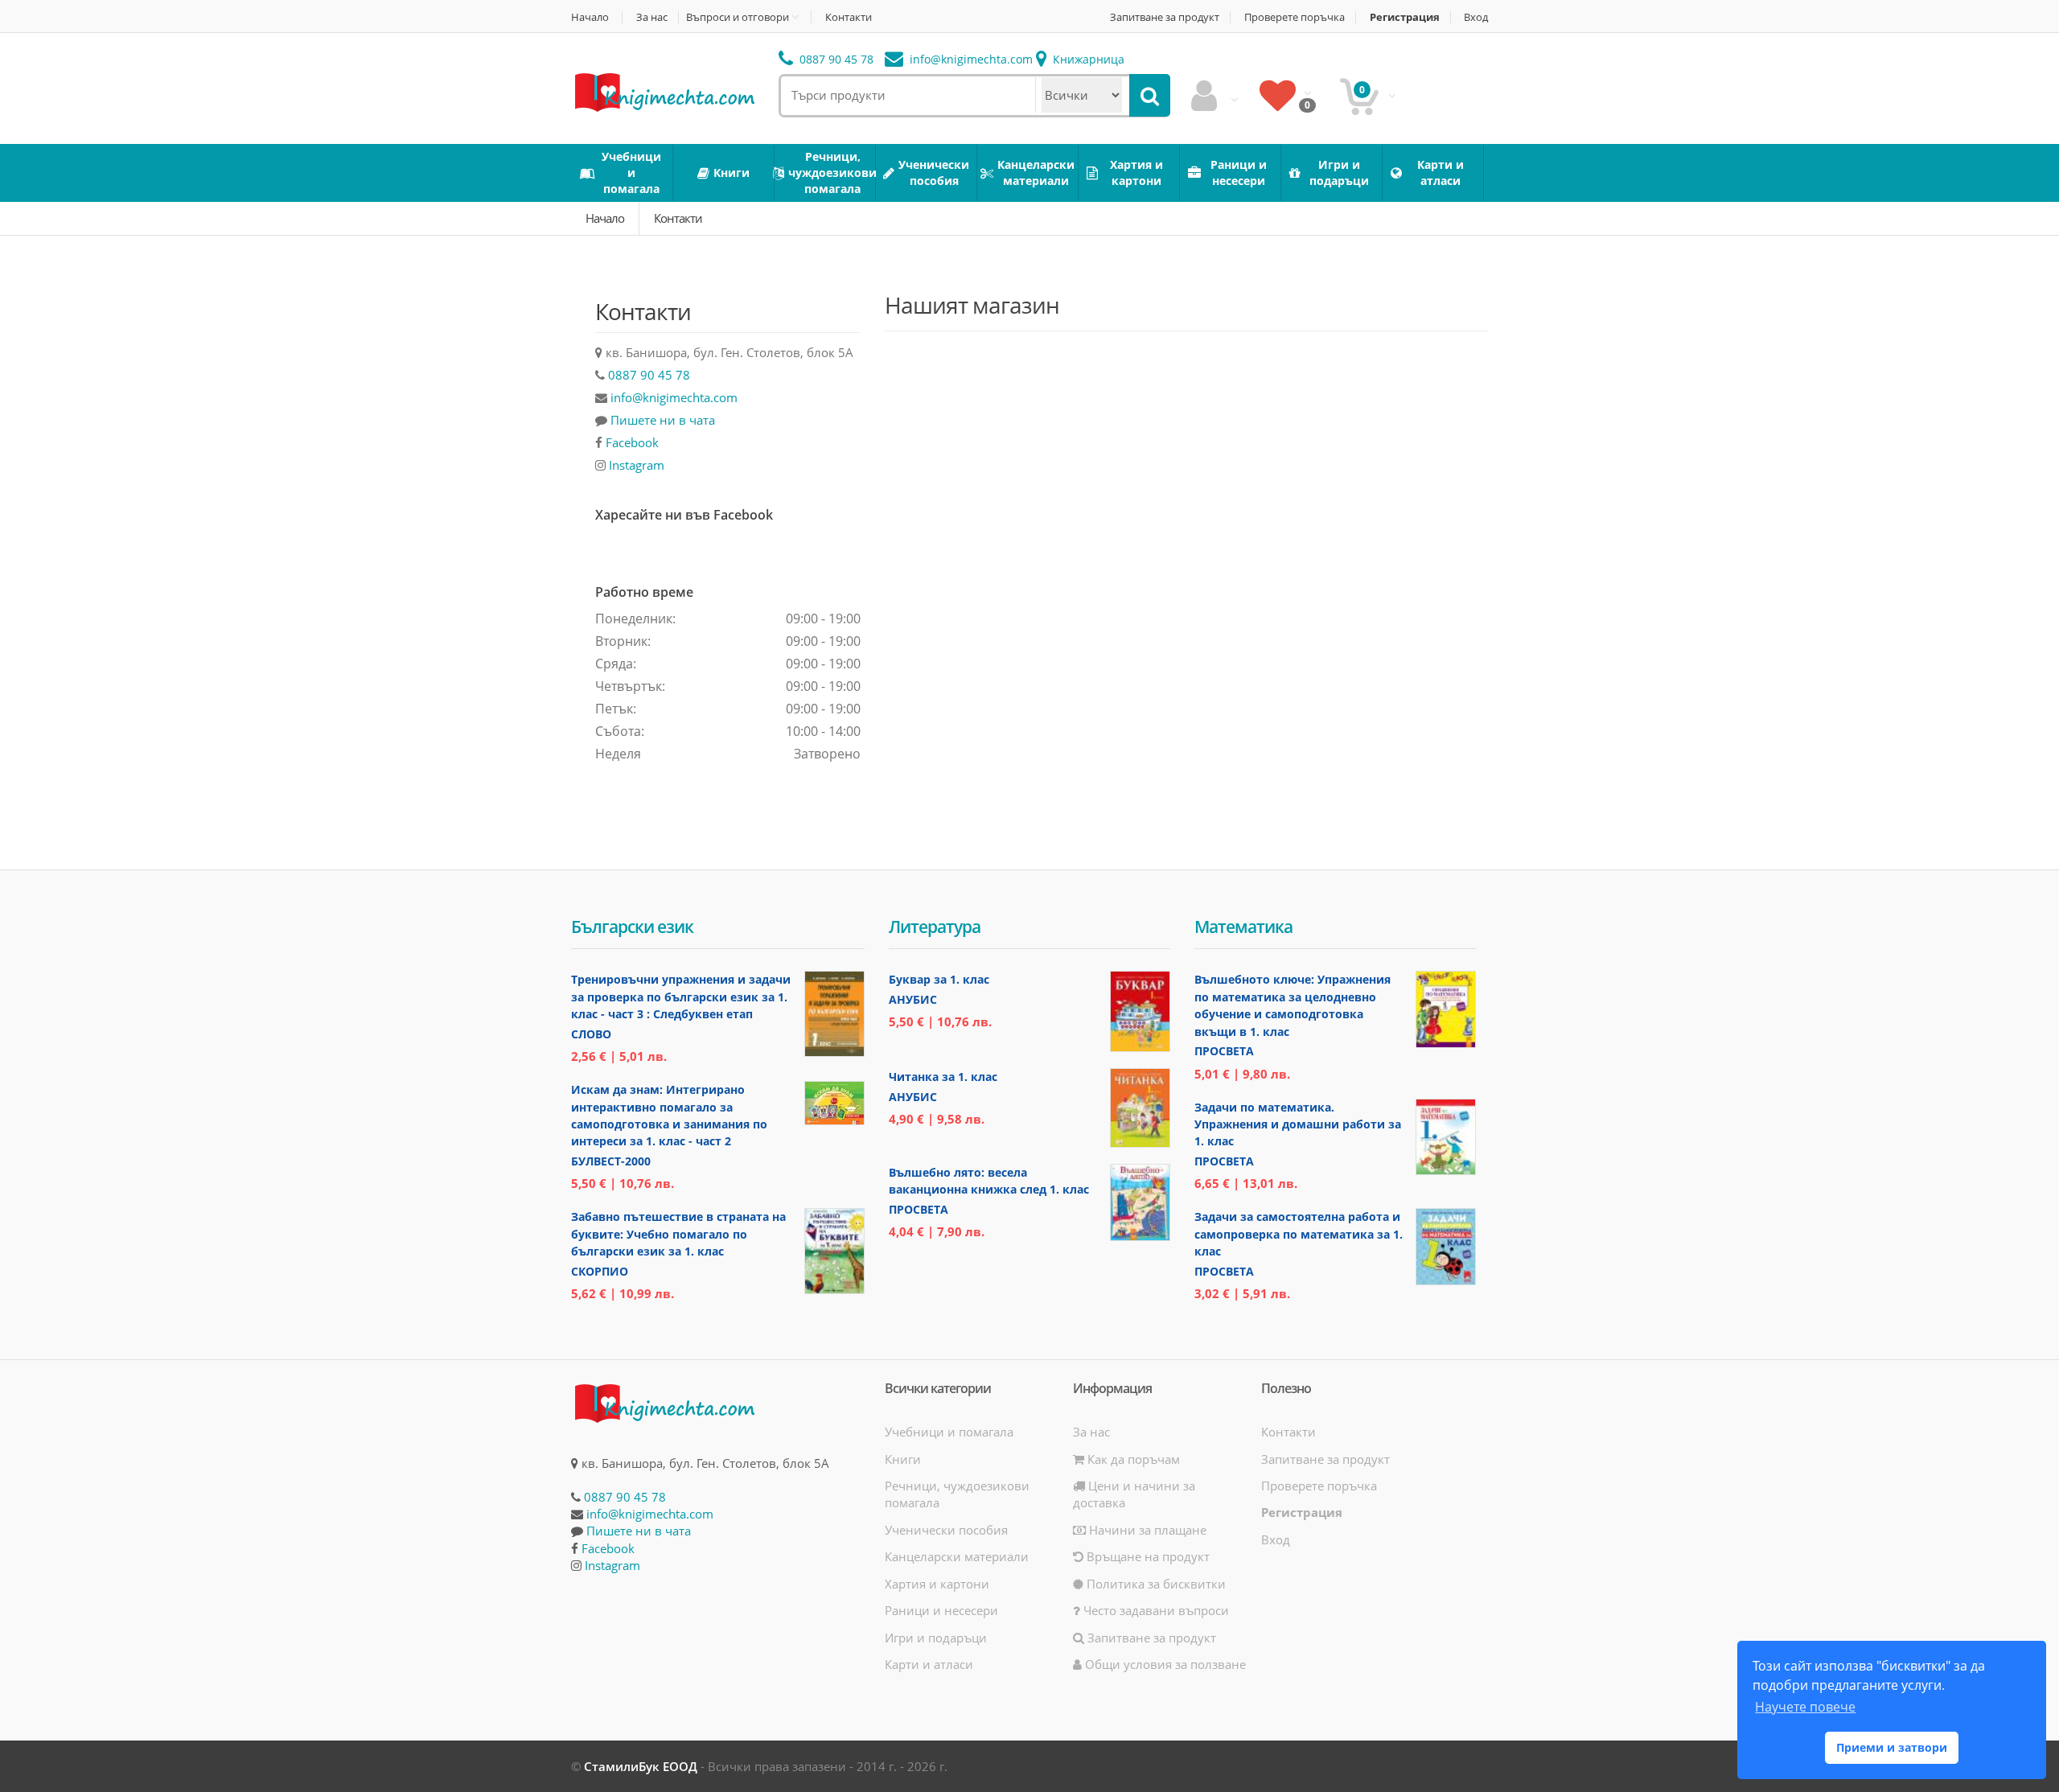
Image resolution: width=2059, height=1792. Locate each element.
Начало (590, 17)
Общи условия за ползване (1164, 1664)
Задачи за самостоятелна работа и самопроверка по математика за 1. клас (1299, 1234)
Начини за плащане (1146, 1530)
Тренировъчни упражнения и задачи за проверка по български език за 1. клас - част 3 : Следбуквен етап (681, 997)
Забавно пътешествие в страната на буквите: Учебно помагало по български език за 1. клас (678, 1234)
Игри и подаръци (936, 1638)
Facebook (632, 442)
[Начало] (664, 91)
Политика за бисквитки (1155, 1584)
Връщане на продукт (1147, 1556)
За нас (652, 17)
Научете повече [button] (1805, 1707)
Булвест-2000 (611, 1161)
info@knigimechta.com (674, 397)
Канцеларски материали (957, 1556)
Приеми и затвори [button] (1892, 1747)
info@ (970, 59)
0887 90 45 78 (835, 59)
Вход (1476, 17)
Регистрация (1405, 17)
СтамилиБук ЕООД (641, 1766)
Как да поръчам (1132, 1459)
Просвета (919, 1209)
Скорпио (600, 1271)
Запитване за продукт (1165, 17)
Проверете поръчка (1295, 17)
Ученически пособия (946, 1530)
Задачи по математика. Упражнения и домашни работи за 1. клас (1298, 1124)
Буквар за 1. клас (939, 979)
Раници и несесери (941, 1610)
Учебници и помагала (949, 1432)
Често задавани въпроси (1155, 1610)
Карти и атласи (929, 1664)
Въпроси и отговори (738, 17)
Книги (903, 1459)
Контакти (849, 17)
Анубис (913, 999)
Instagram (637, 465)
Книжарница (1087, 59)
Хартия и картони (937, 1584)
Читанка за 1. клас (943, 1077)
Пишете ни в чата (663, 420)
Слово (591, 1034)
